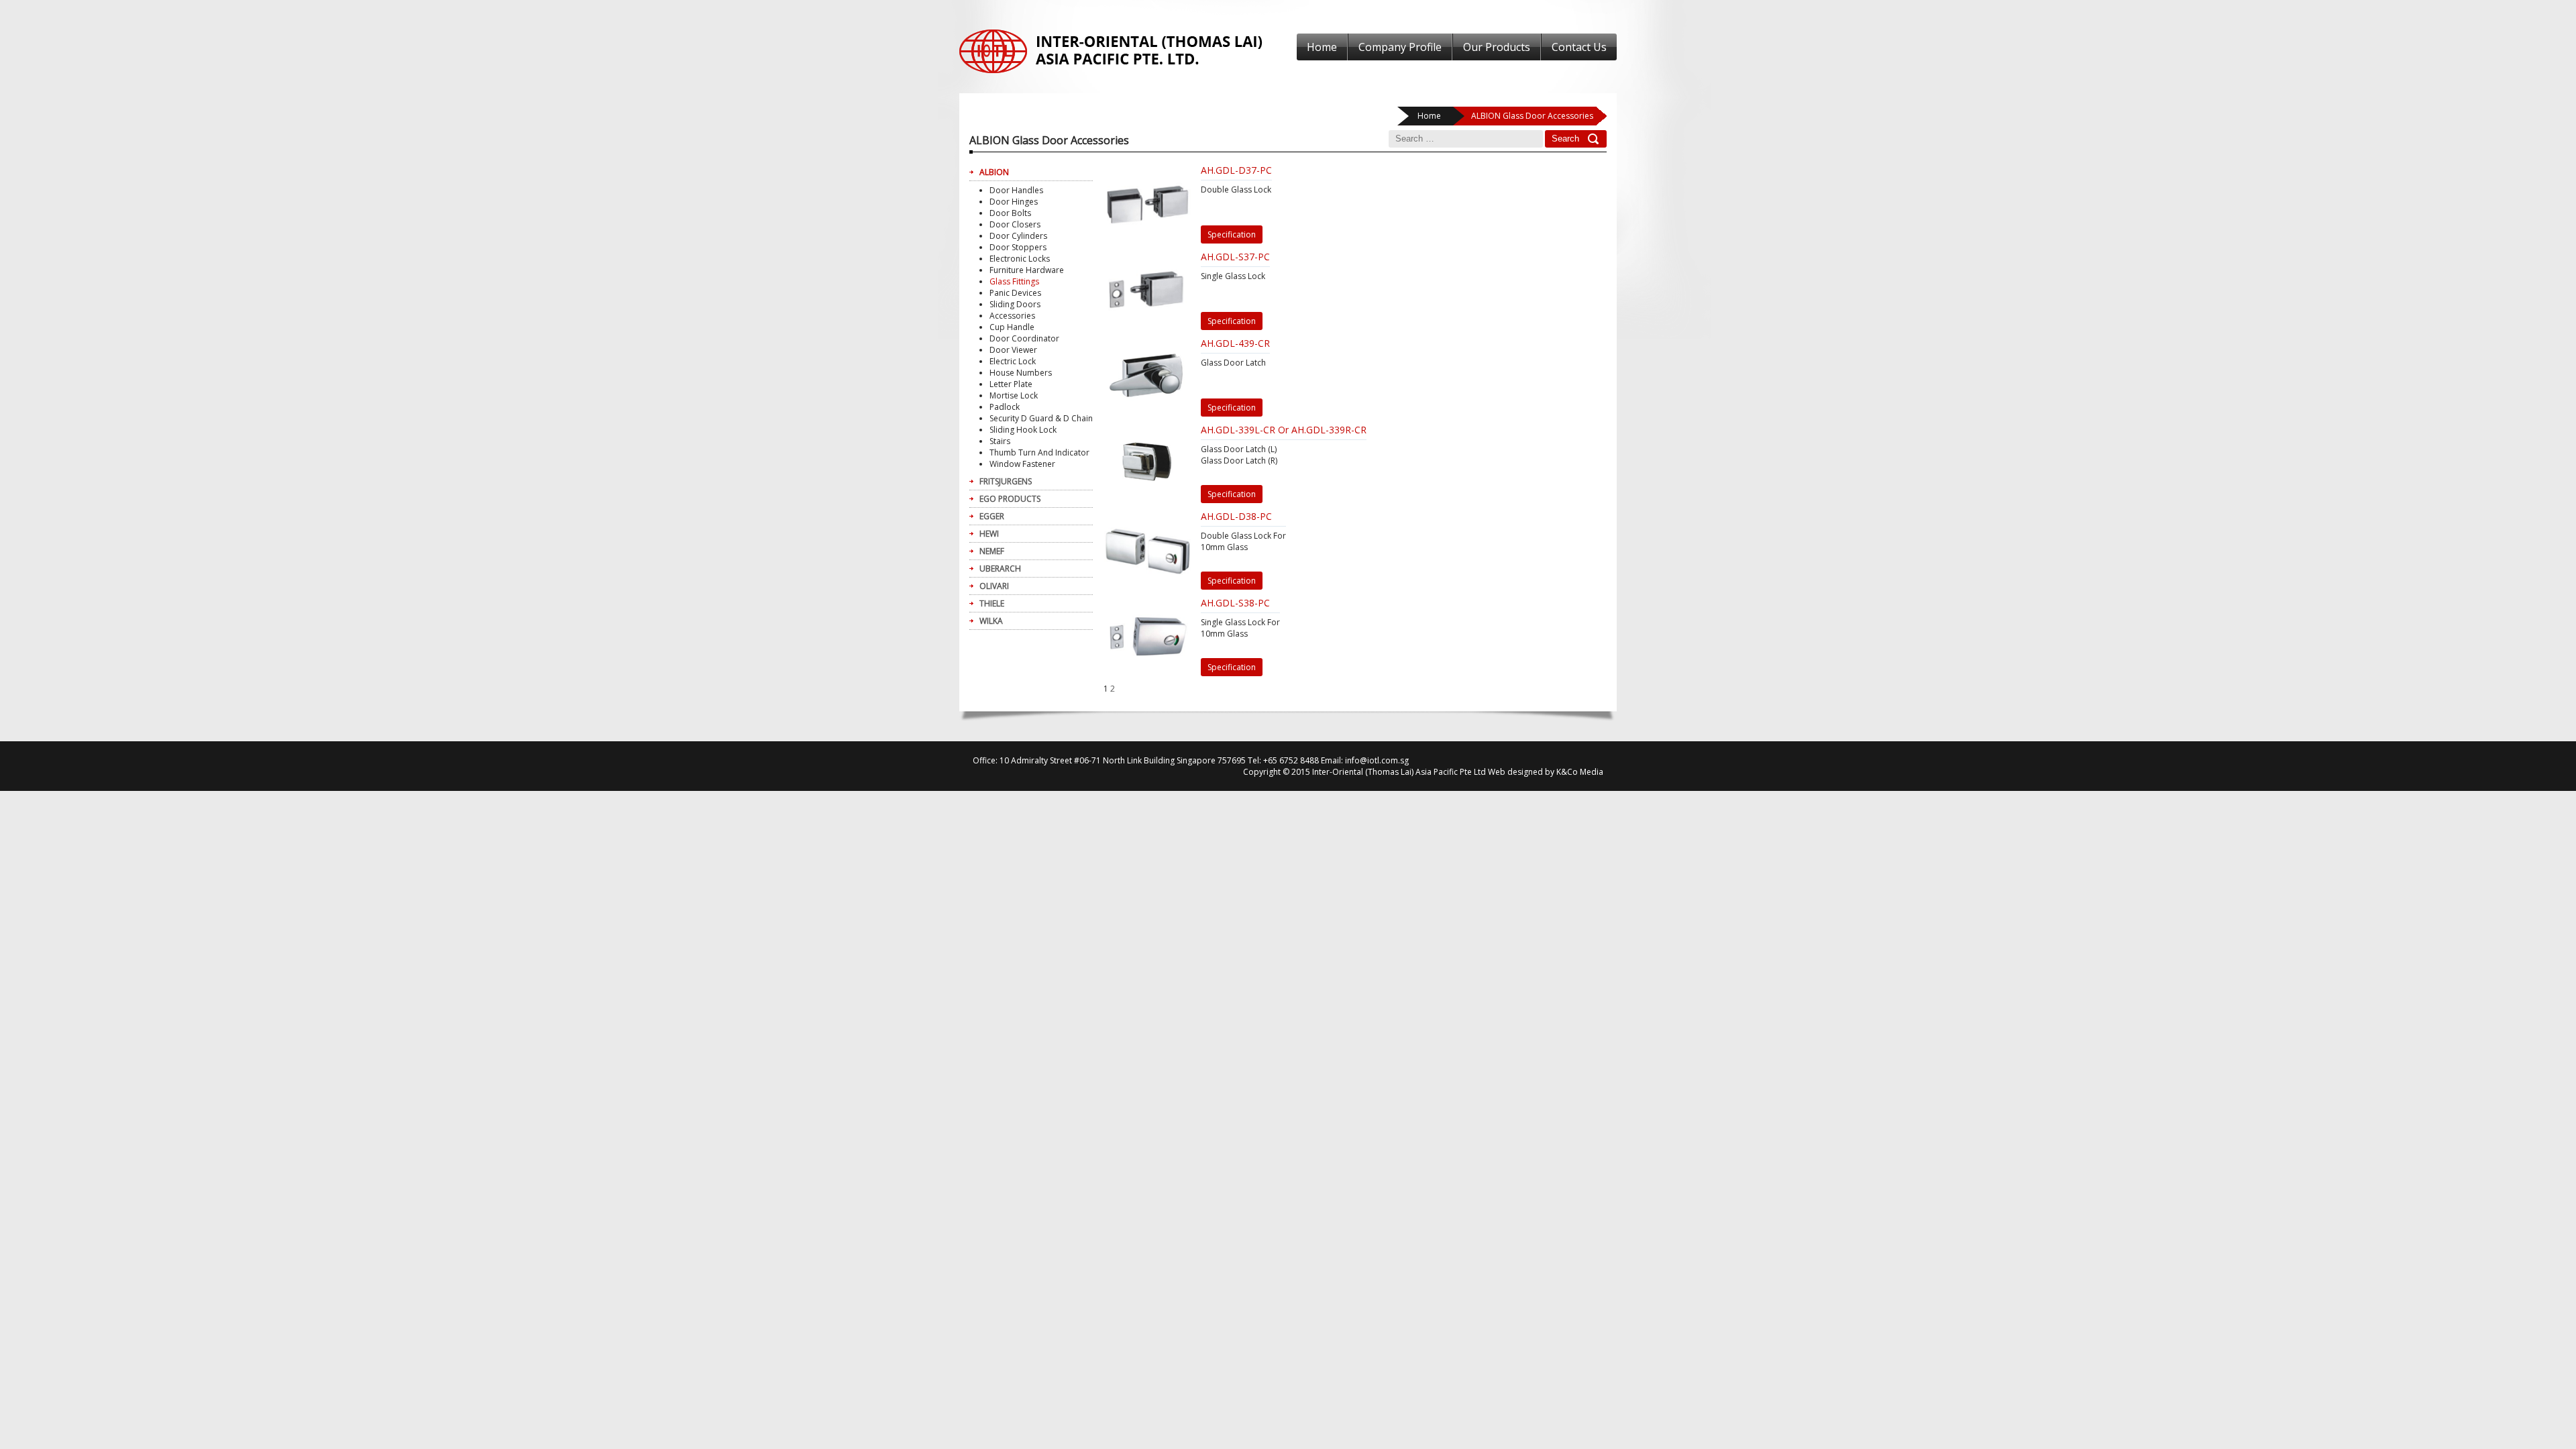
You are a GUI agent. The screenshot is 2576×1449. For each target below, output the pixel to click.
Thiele (992, 603)
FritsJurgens (1006, 481)
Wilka (991, 621)
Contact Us (1579, 47)
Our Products (1497, 47)
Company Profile (1400, 47)
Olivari (994, 586)
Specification (1232, 234)
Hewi (989, 534)
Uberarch (1000, 569)
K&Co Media (1580, 772)
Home (1322, 47)
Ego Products (1010, 499)
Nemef (992, 551)
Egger (992, 516)
